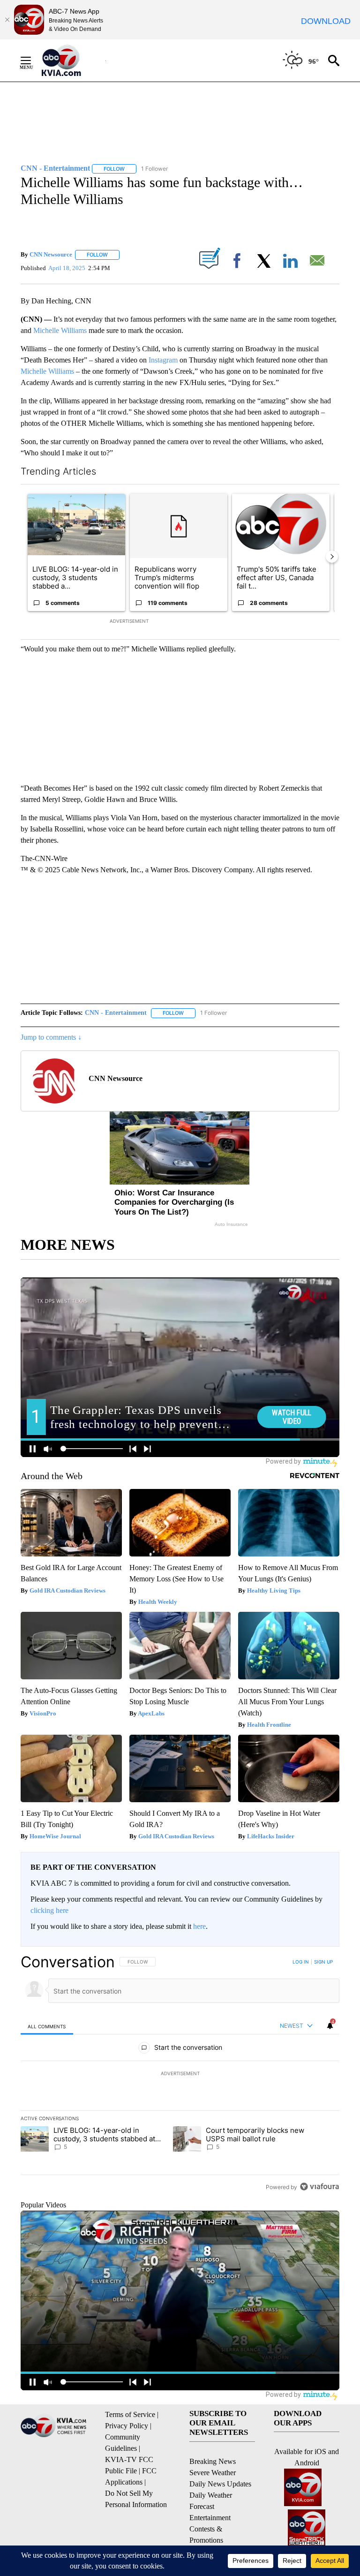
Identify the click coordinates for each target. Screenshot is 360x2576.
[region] (180, 2074)
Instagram (163, 360)
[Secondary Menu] (33, 60)
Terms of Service (130, 2414)
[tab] (47, 2026)
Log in (301, 1962)
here (199, 1926)
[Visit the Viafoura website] (319, 2187)
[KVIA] (71, 60)
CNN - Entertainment (116, 1013)
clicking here (49, 1910)
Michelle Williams (60, 330)
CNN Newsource (51, 254)
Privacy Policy (127, 2426)
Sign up (323, 1962)
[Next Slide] (332, 557)
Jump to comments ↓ (51, 1037)
